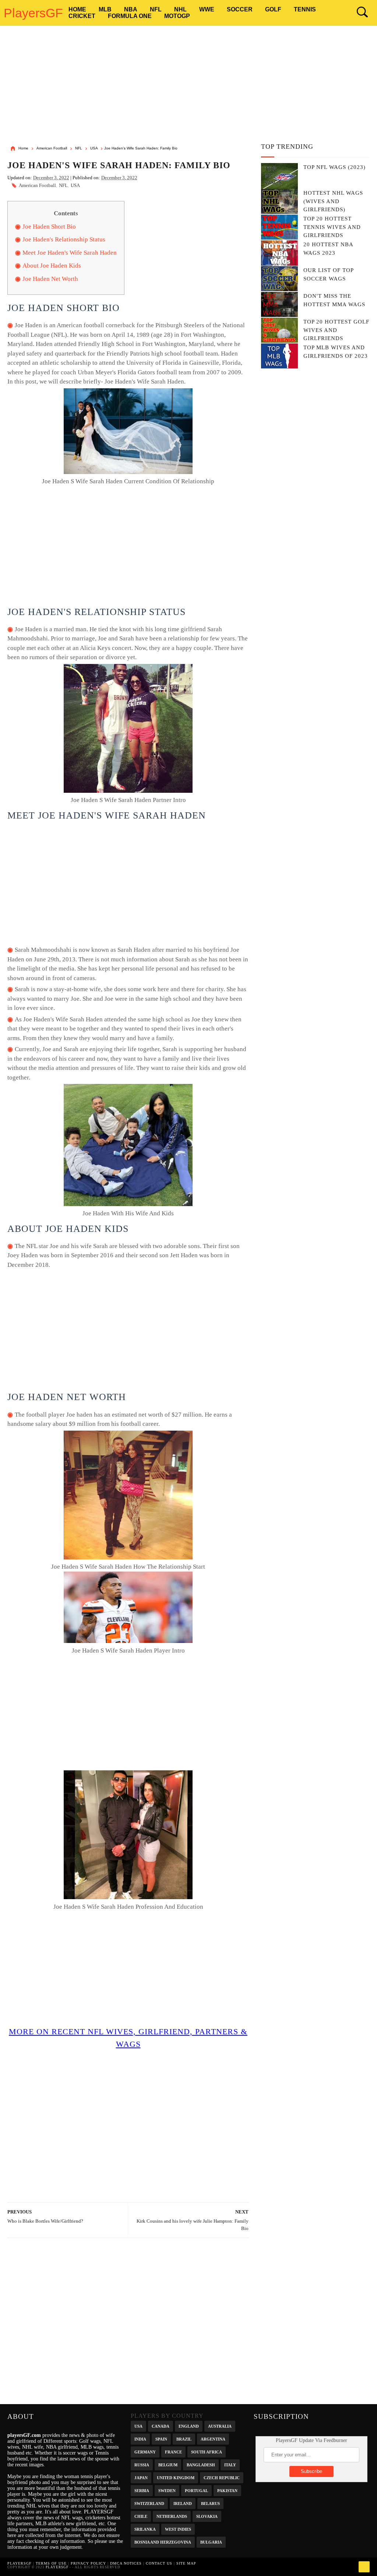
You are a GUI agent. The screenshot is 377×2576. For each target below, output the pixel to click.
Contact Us (159, 2563)
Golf (273, 9)
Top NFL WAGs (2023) (334, 167)
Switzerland (149, 2503)
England (189, 2426)
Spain (161, 2439)
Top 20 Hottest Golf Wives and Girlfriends (336, 330)
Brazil (184, 2439)
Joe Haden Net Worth (50, 279)
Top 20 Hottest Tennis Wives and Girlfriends (332, 227)
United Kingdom (176, 2477)
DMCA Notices (126, 2563)
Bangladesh (201, 2464)
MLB (105, 9)
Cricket (82, 16)
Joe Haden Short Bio (49, 227)
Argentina (213, 2439)
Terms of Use (51, 2563)
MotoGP (177, 16)
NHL (180, 9)
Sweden (167, 2490)
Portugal (196, 2490)
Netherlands (172, 2516)
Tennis (305, 9)
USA (75, 185)
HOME (77, 9)
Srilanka (145, 2529)
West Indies (178, 2529)
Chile (141, 2516)
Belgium (168, 2464)
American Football (37, 185)
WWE (207, 9)
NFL (156, 9)
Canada (161, 2426)
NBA (131, 9)
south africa (207, 2451)
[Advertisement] (189, 86)
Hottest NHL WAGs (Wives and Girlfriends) (333, 201)
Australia (220, 2426)
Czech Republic (222, 2477)
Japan (141, 2477)
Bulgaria (211, 2542)
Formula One (130, 16)
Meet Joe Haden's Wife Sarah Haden (70, 253)
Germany (145, 2451)
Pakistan (227, 2490)
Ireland (183, 2503)
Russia (142, 2464)
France (173, 2451)
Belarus (210, 2503)
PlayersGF (33, 13)
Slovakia (207, 2516)
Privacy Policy (88, 2563)
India (140, 2439)
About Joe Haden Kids (52, 266)
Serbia (142, 2490)
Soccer (240, 9)
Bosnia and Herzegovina (163, 2542)
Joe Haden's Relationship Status (64, 239)
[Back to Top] (364, 2567)
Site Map (186, 2563)
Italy (230, 2464)
